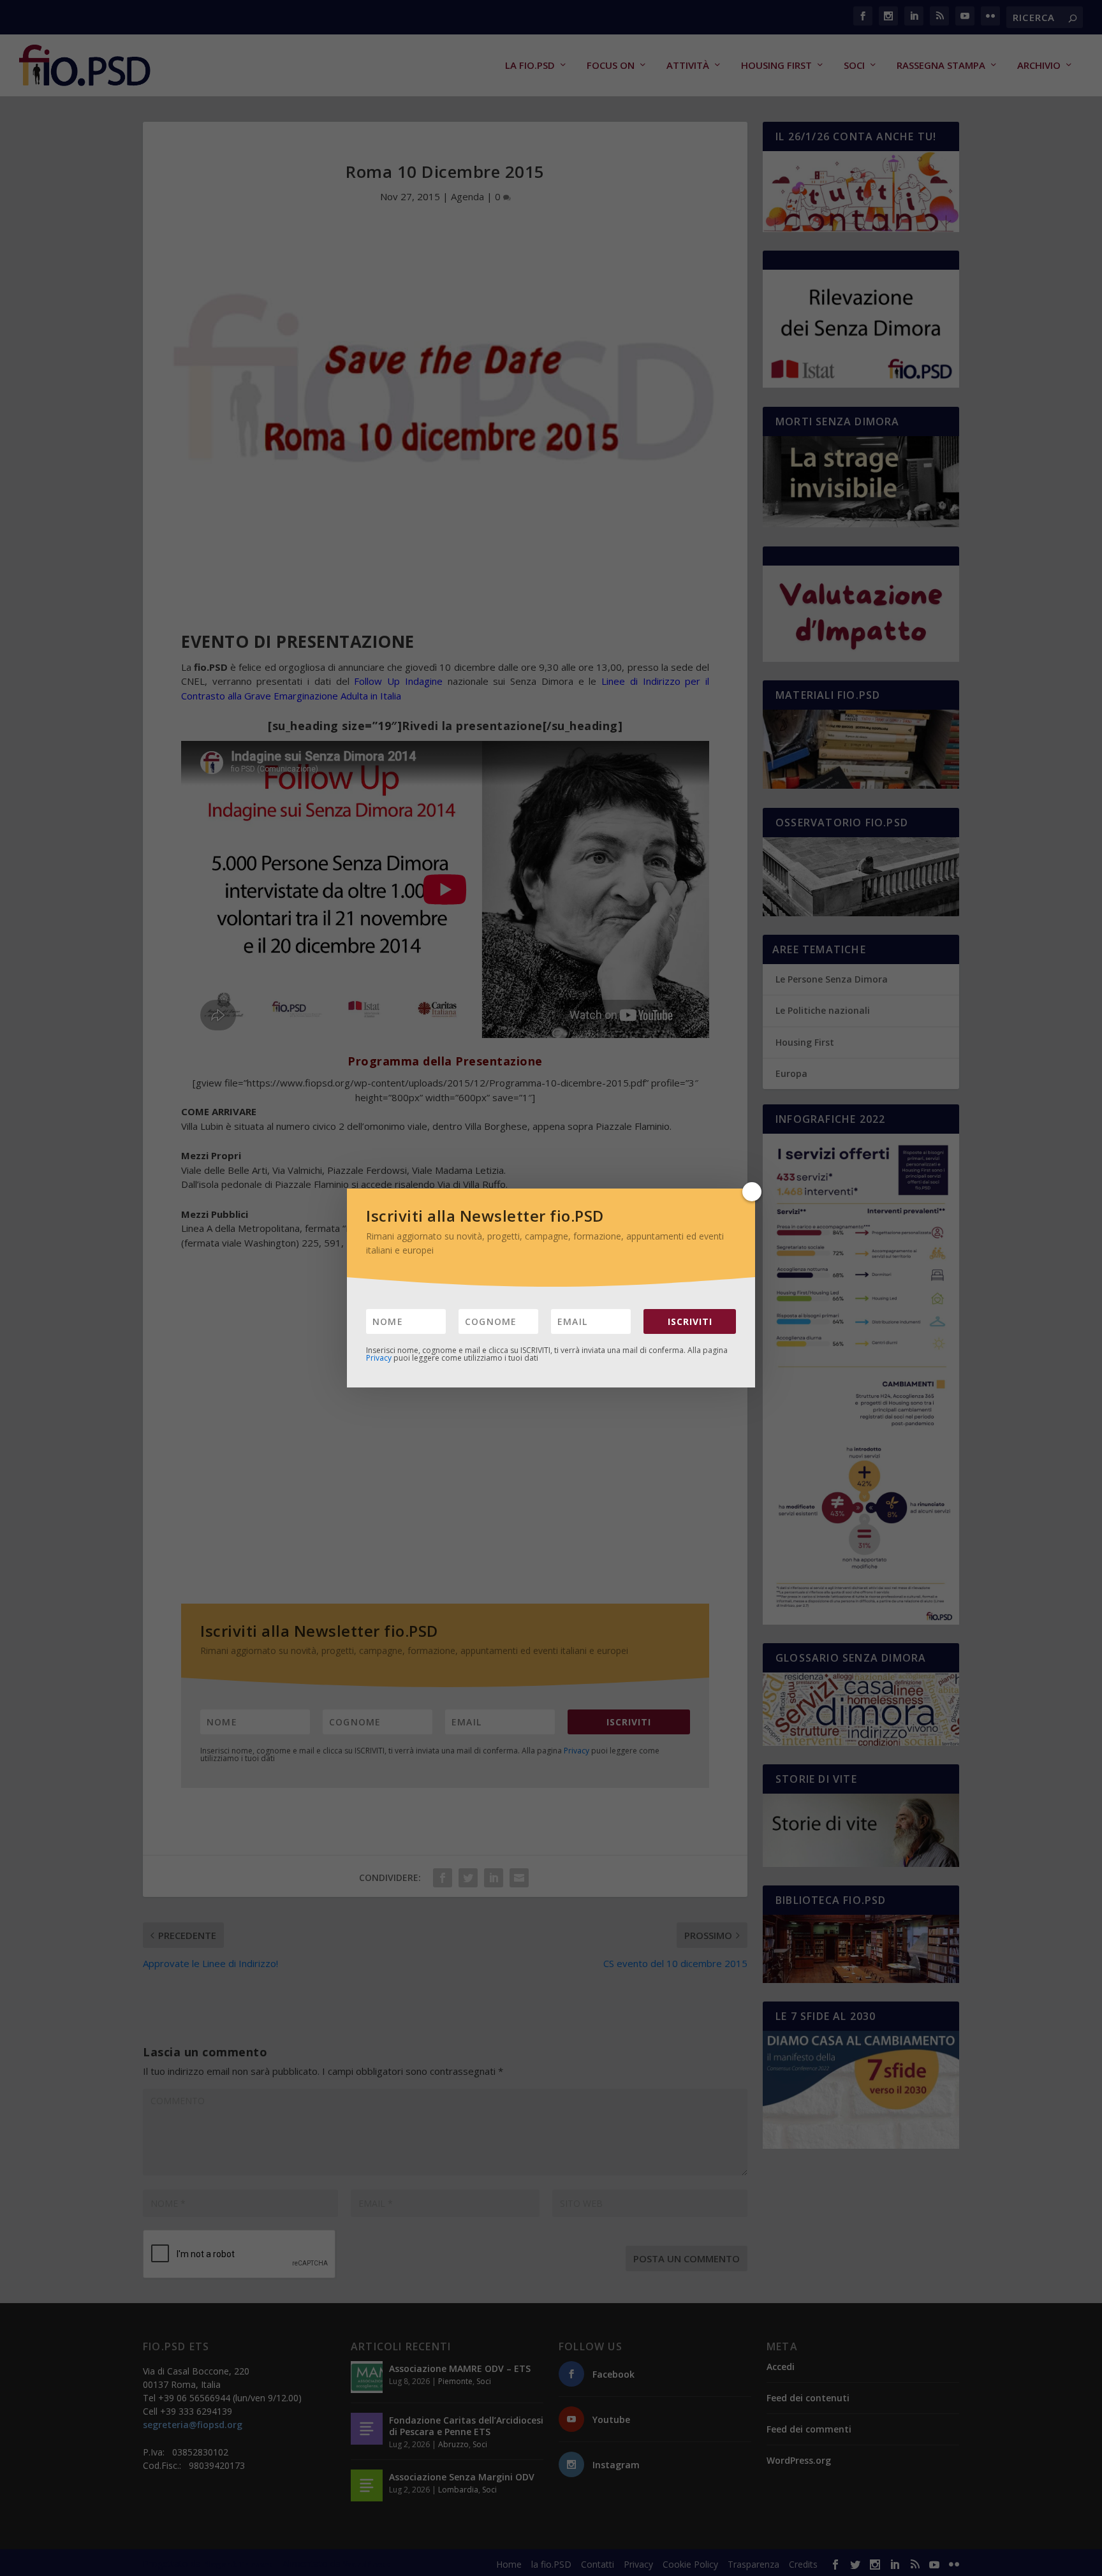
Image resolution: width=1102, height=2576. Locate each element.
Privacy (379, 1358)
